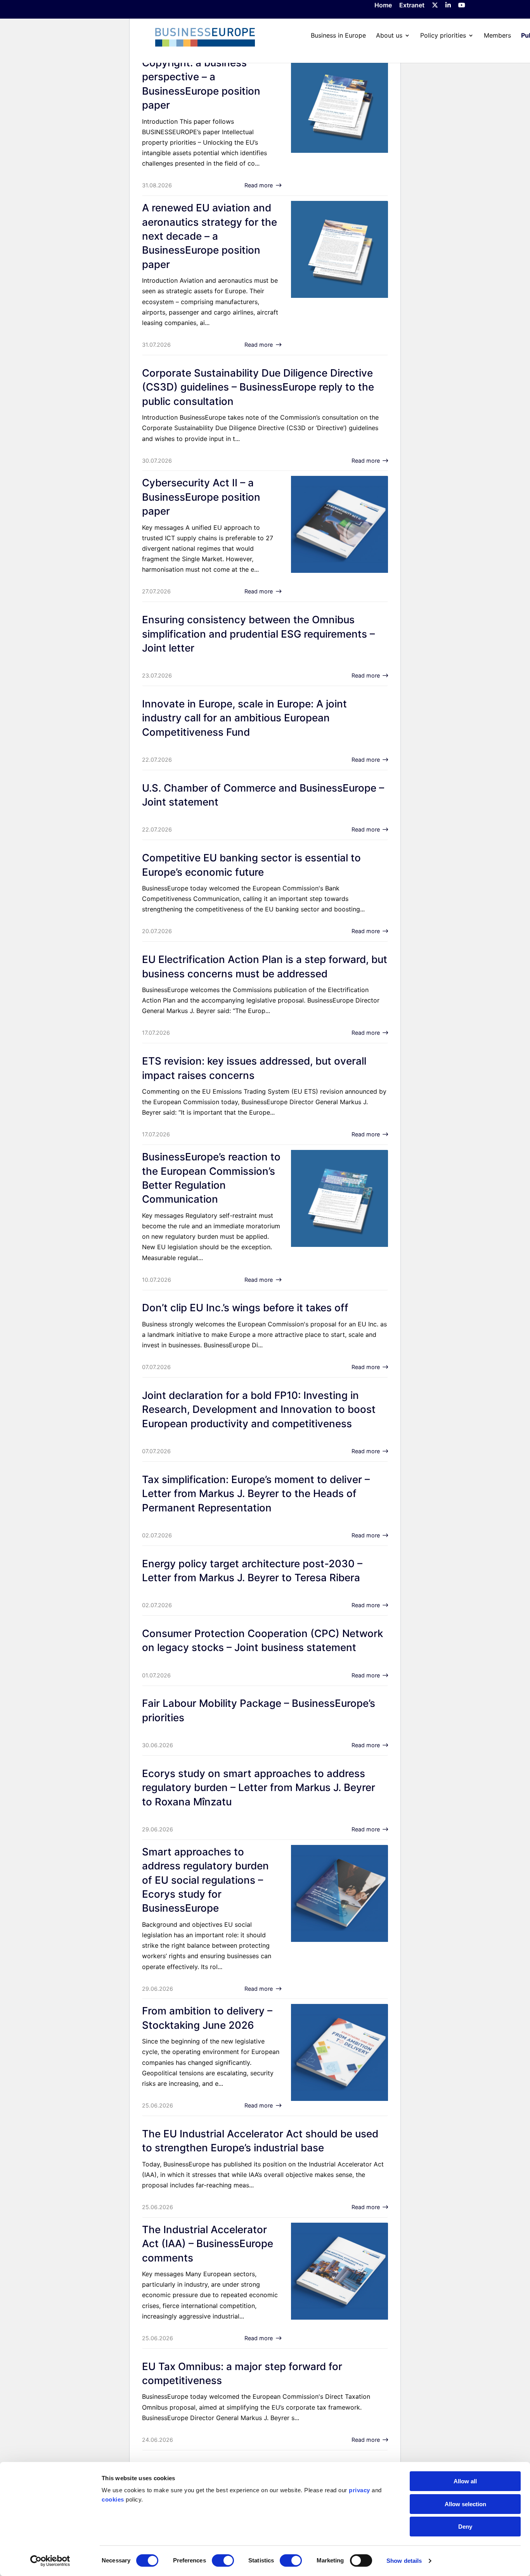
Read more (259, 185)
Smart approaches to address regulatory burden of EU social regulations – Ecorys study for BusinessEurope (205, 1880)
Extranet (412, 5)
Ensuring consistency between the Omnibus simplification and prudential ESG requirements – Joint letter (258, 634)
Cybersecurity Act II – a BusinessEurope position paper (201, 497)
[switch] (223, 2560)
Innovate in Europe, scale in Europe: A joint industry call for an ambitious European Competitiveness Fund (244, 718)
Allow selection (465, 2504)
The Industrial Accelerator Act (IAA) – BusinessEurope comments (208, 2244)
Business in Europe (338, 35)
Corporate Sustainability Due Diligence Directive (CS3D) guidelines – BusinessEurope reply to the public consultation (258, 387)
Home (383, 5)
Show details (404, 2561)
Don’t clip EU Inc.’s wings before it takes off (245, 1308)
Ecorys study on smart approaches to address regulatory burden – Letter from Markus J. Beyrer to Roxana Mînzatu (259, 1788)
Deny (465, 2527)
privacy (359, 2490)
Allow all (465, 2481)
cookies (113, 2499)
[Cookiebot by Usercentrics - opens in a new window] (50, 2561)
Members (497, 35)
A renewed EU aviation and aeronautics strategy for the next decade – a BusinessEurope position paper (210, 236)
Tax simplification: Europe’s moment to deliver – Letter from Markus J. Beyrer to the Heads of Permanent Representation (256, 1494)
